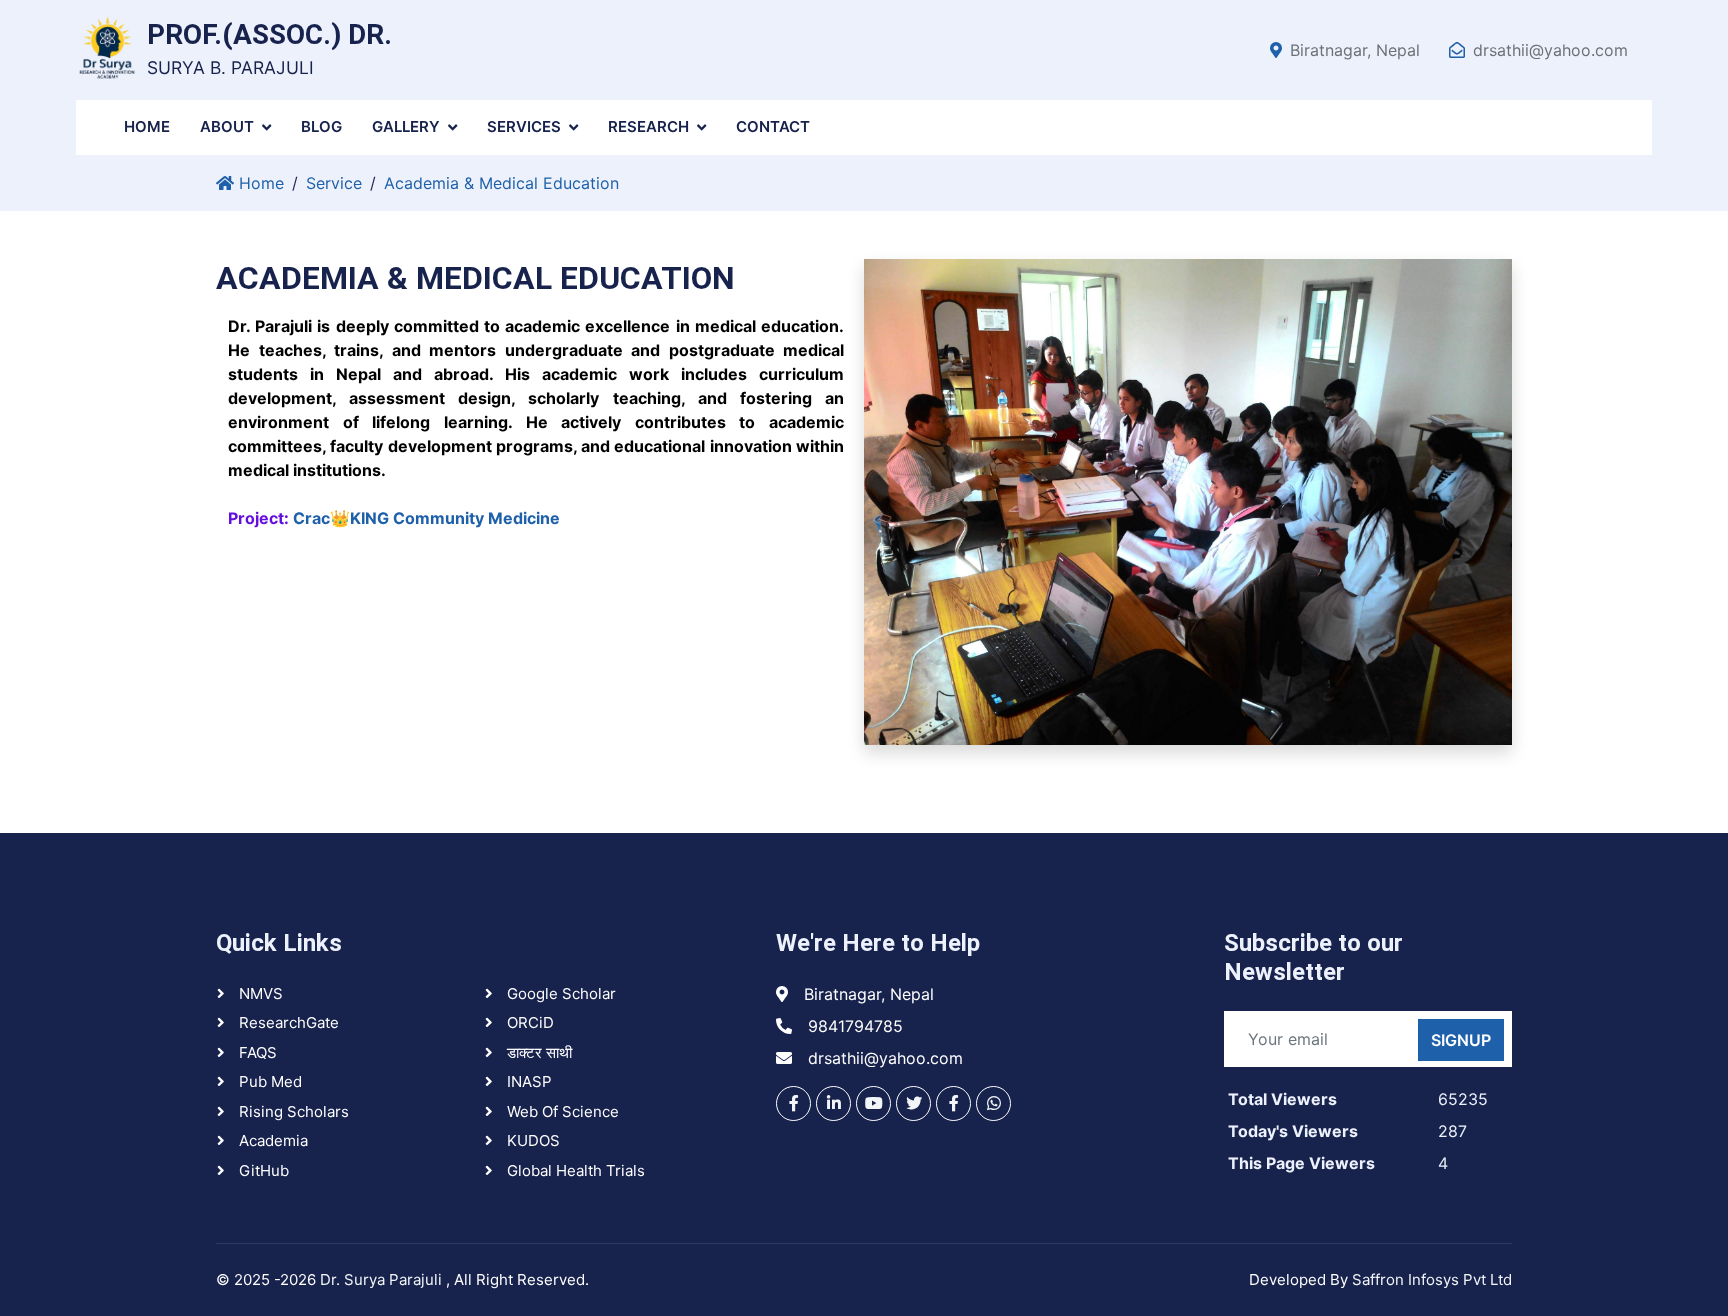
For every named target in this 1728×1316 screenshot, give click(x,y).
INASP (527, 1081)
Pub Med (268, 1081)
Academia (271, 1140)
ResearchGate (287, 1022)
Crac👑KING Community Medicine (426, 518)
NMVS (259, 993)
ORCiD (528, 1022)
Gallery (406, 126)
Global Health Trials (574, 1170)
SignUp (1461, 1040)
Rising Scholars (292, 1111)
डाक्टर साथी (537, 1052)
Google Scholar (559, 993)
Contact (773, 126)
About (227, 126)
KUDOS (531, 1140)
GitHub (262, 1170)
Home (147, 126)
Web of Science (561, 1111)
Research (648, 126)
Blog (321, 126)
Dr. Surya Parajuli (383, 1279)
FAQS (256, 1052)
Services (524, 126)
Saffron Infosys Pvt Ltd (1432, 1279)
